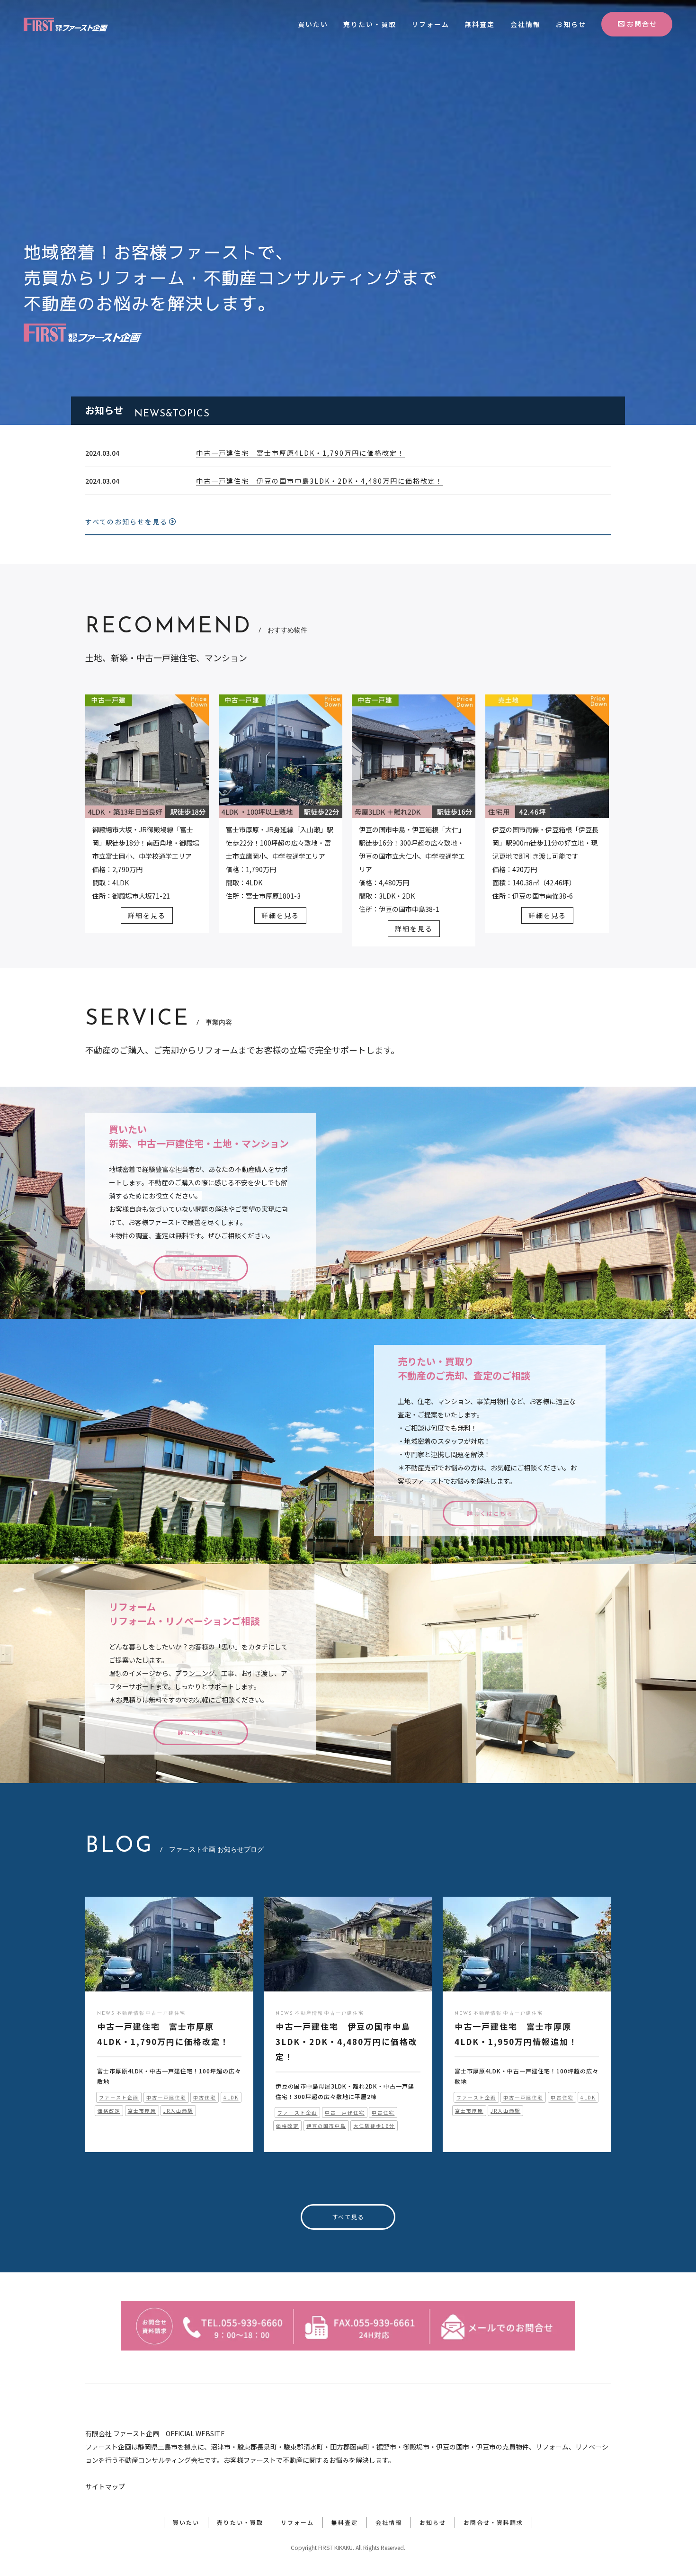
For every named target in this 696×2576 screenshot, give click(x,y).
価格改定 (109, 2111)
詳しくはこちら (201, 1268)
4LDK (231, 2097)
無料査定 (480, 24)
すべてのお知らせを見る (126, 522)
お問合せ (642, 24)
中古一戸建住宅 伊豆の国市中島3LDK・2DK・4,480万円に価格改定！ (320, 481)
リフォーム (430, 24)
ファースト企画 (119, 2097)
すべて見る (348, 2217)
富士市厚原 (142, 2111)
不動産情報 (131, 2013)
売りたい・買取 (370, 24)
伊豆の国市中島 (326, 2126)
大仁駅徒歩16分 (374, 2126)
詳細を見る (147, 915)
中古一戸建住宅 (166, 2013)
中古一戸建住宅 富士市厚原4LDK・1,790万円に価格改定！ (300, 453)
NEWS (106, 2013)
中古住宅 (205, 2097)
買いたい (313, 24)
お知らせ (571, 24)
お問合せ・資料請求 (493, 2522)
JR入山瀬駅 (178, 2111)
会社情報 (526, 24)
